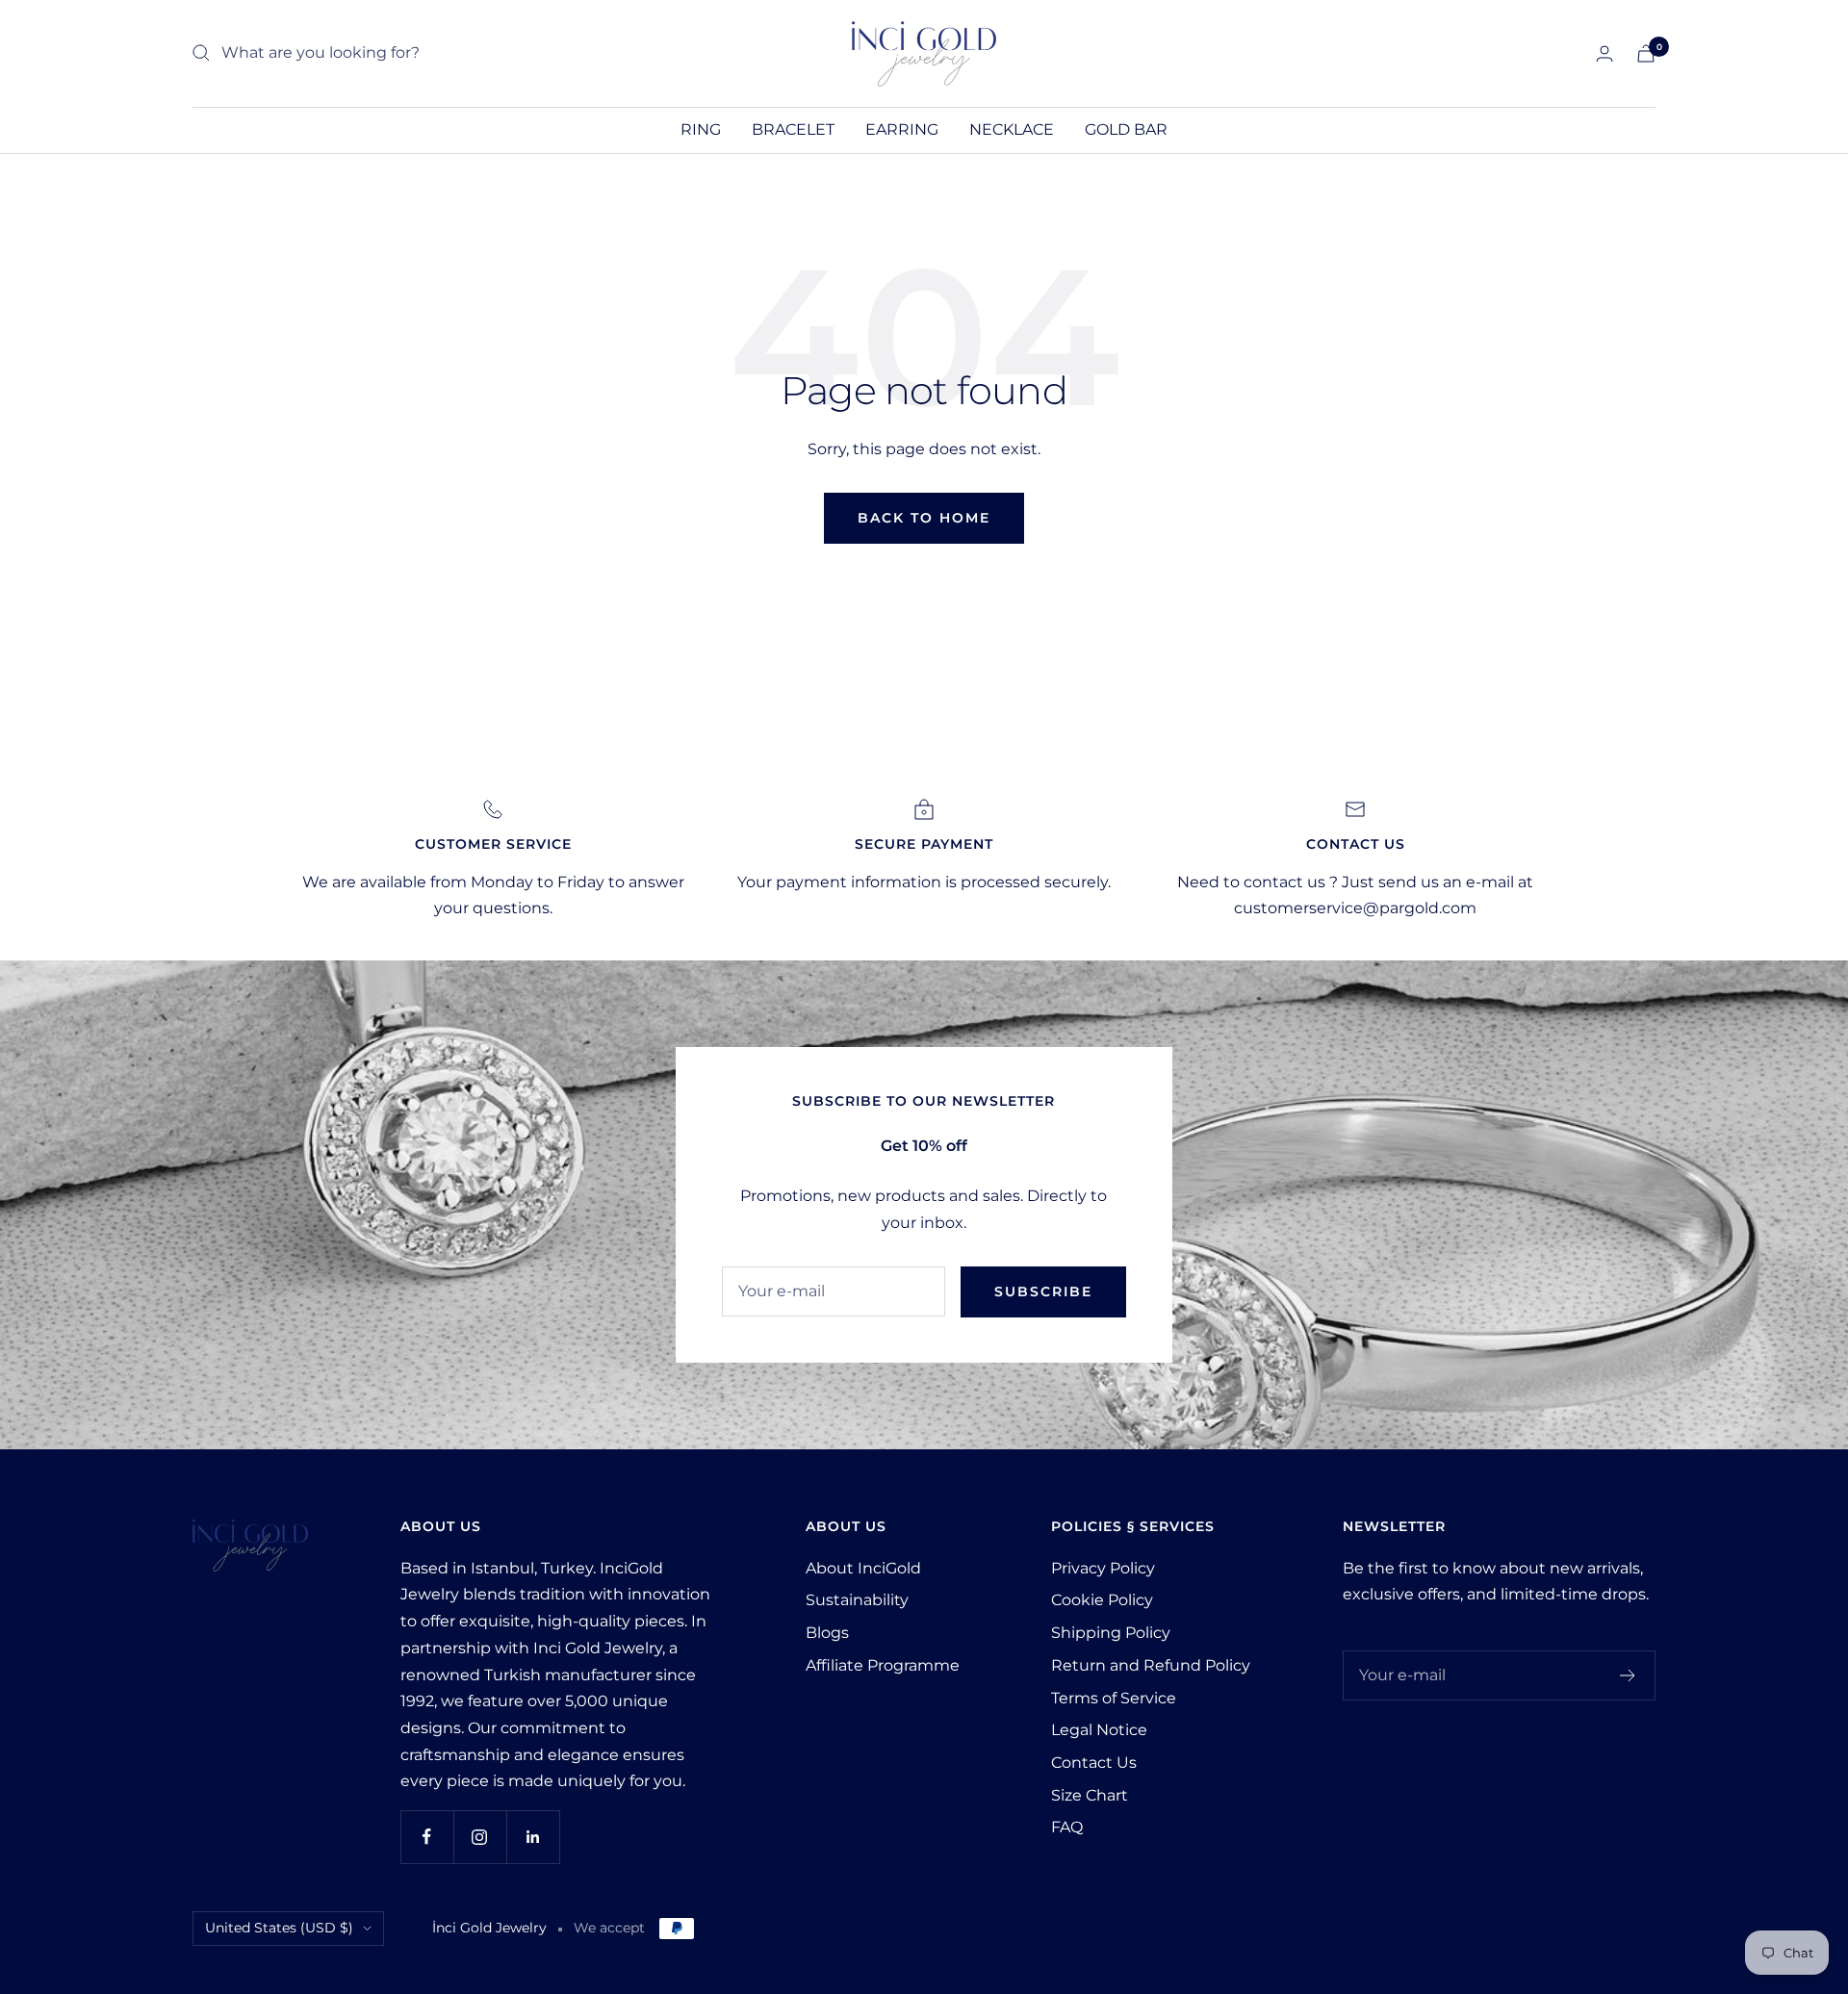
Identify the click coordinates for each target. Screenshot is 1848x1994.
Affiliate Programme (883, 1665)
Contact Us (1094, 1763)
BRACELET (793, 129)
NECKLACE (1012, 129)
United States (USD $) (279, 1928)
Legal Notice (1099, 1730)
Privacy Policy (1103, 1568)
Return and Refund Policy (1151, 1665)
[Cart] (1646, 53)
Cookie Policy (1102, 1600)
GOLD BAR (1126, 129)
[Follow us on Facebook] (427, 1837)
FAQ (1067, 1827)
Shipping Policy (1111, 1633)
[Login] (1604, 53)
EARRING (902, 129)
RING (701, 129)
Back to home (924, 518)
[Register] (1628, 1675)
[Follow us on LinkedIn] (533, 1837)
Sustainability (857, 1600)
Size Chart (1090, 1795)
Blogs (827, 1633)
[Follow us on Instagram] (480, 1837)
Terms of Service (1114, 1698)
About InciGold (863, 1568)
